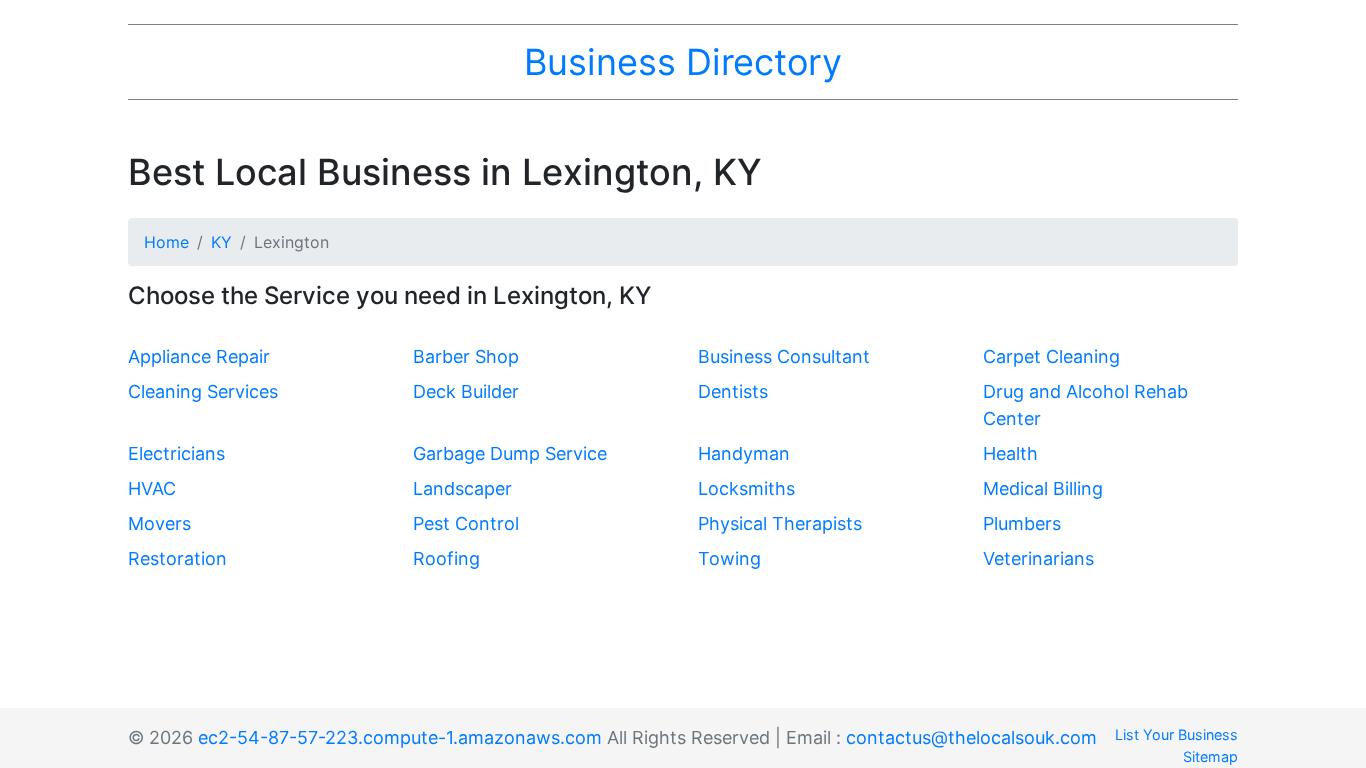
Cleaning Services (203, 391)
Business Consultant (784, 356)
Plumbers (1022, 523)
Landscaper (462, 488)
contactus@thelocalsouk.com (971, 737)
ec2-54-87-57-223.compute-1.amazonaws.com (400, 737)
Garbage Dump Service (510, 453)
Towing (729, 558)
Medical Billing (1043, 488)
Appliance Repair (199, 356)
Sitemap (1210, 756)
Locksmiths (746, 488)
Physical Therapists (780, 523)
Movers (159, 523)
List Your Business (1176, 734)
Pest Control (466, 523)
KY (221, 242)
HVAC (152, 488)
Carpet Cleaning (1051, 356)
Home (166, 242)
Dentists (733, 391)
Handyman (744, 453)
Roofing (446, 558)
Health (1010, 453)
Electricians (176, 453)
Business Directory (683, 62)
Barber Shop (466, 356)
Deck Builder (466, 391)
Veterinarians (1038, 558)
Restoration (177, 558)
